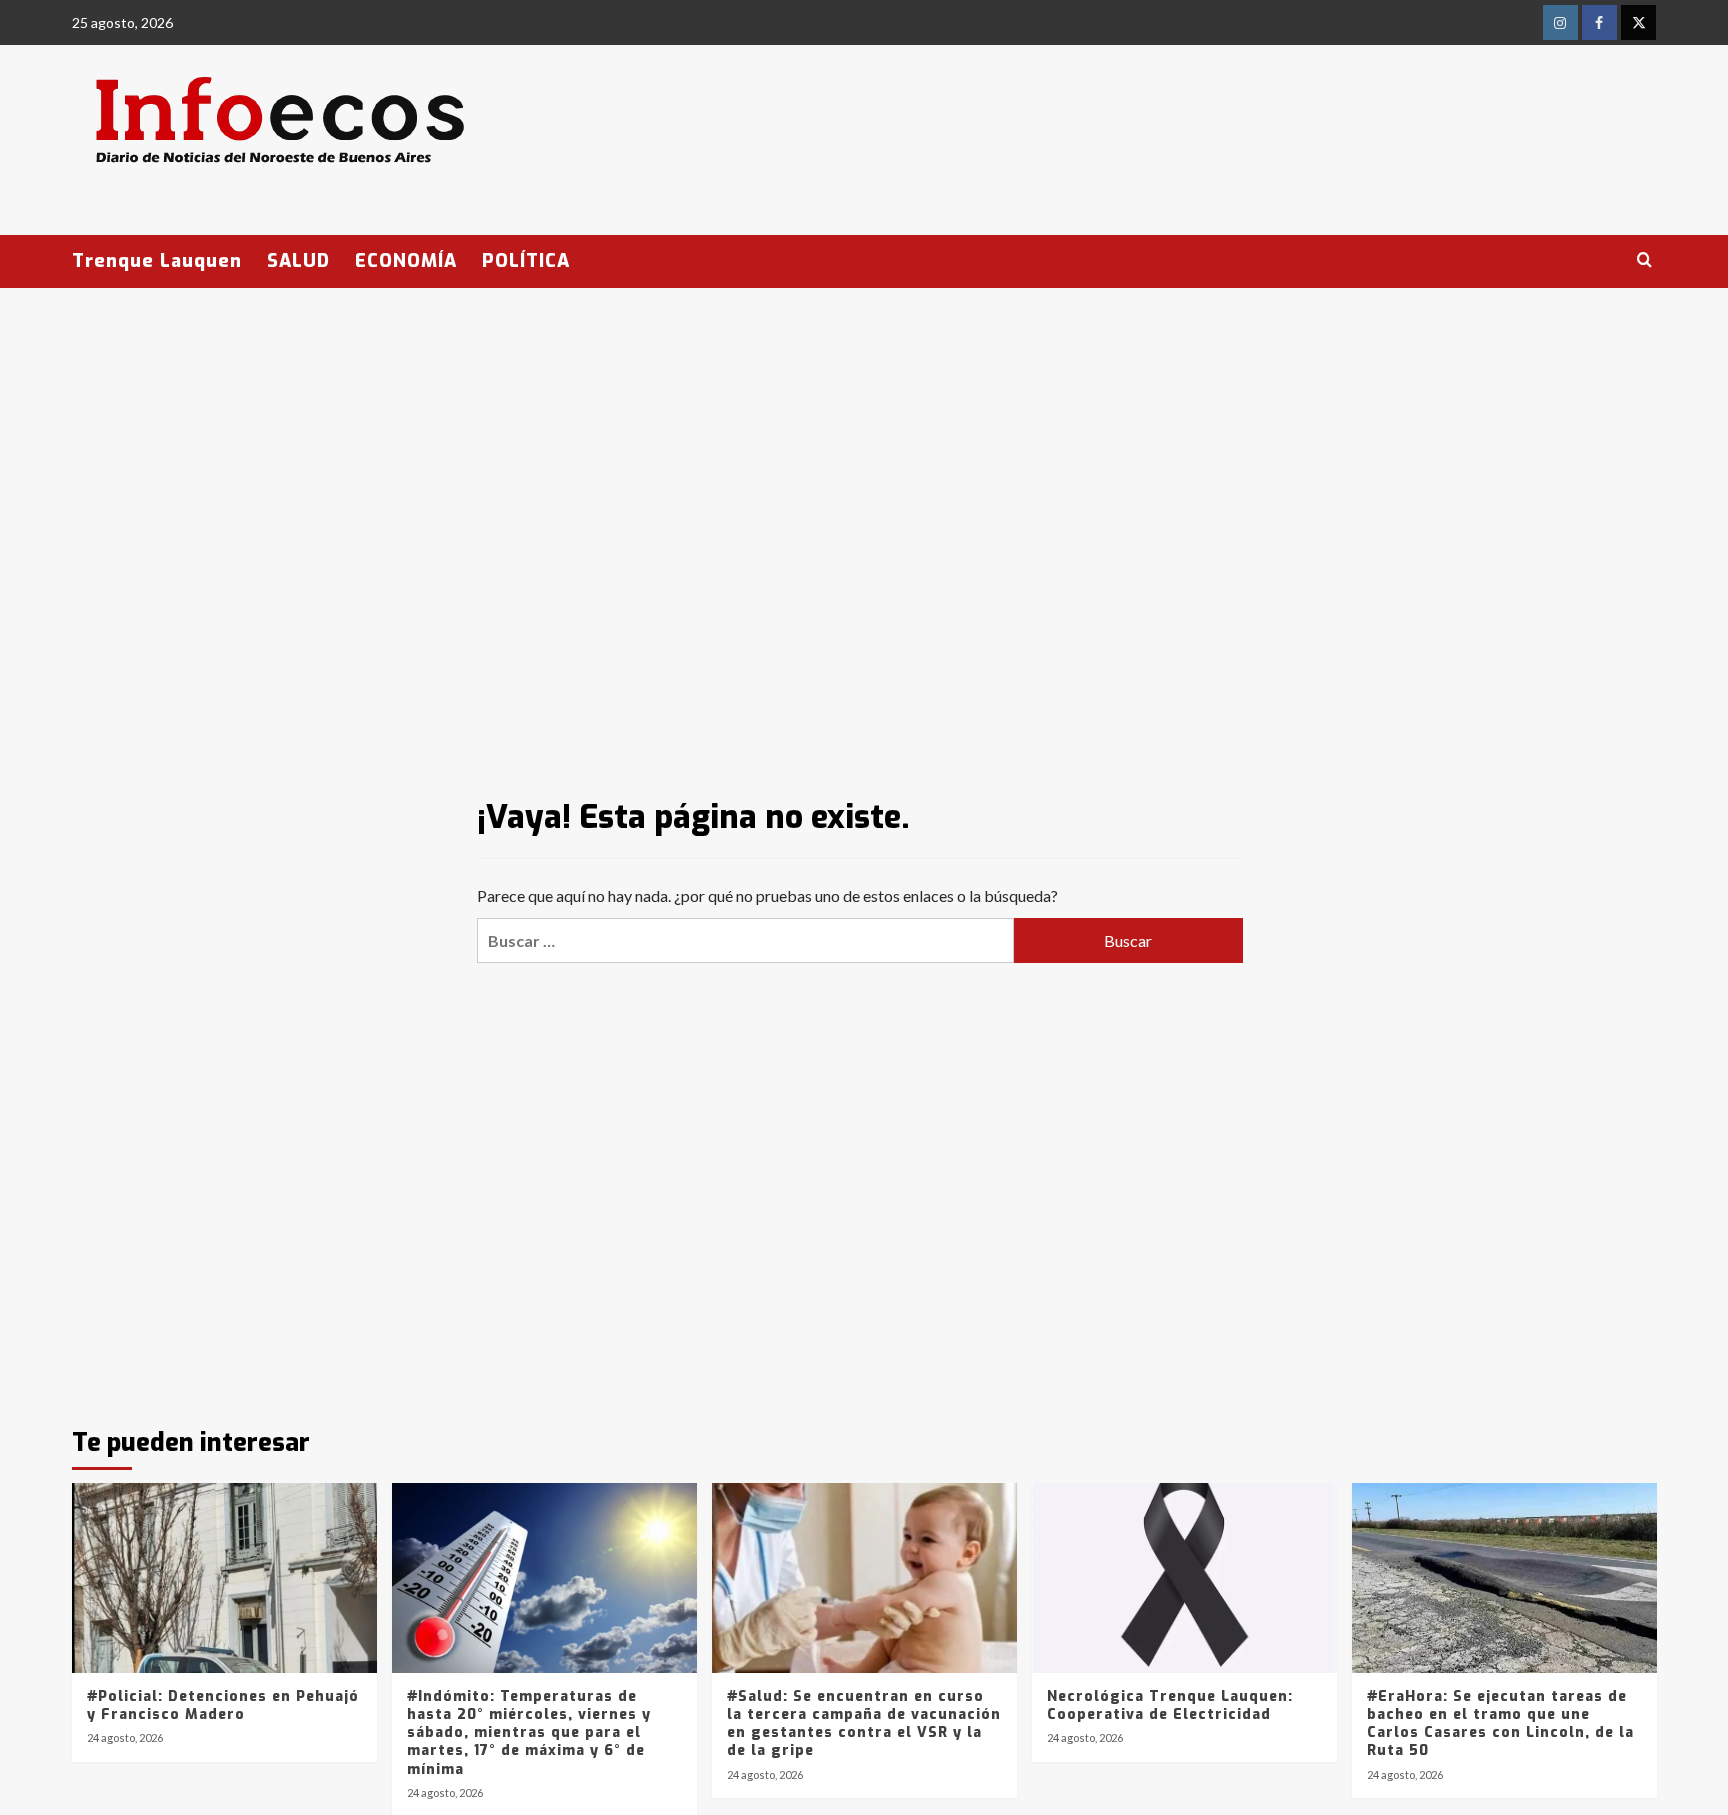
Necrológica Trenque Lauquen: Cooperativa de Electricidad (1170, 1705)
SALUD (298, 261)
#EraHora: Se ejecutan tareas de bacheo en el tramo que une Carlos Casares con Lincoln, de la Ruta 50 (1500, 1724)
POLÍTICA (526, 261)
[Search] (1644, 260)
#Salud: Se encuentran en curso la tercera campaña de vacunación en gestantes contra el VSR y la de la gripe (864, 1724)
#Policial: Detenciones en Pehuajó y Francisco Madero (223, 1705)
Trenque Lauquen (157, 261)
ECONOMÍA (406, 261)
